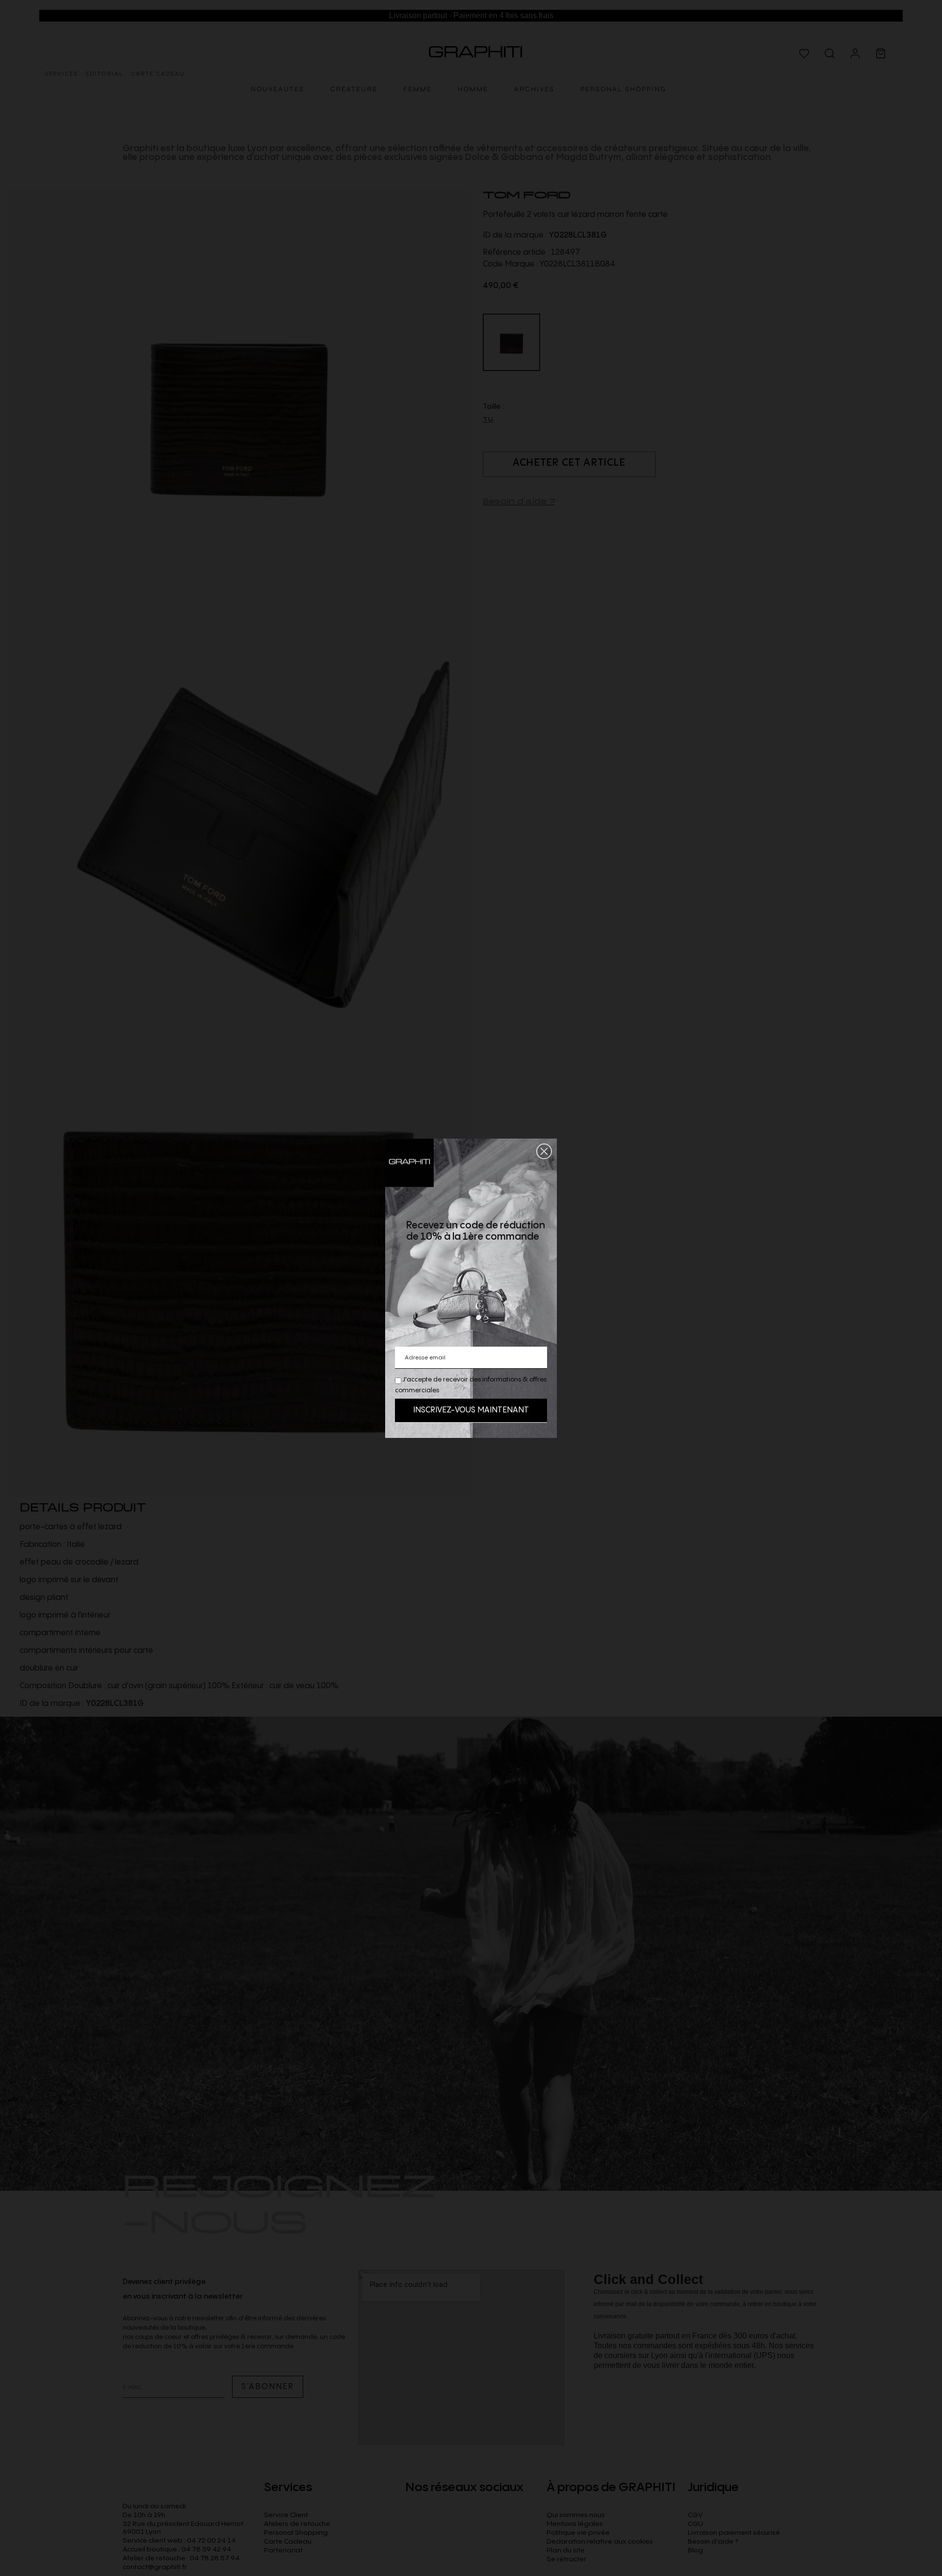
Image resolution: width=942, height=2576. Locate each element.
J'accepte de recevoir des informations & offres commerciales (471, 1385)
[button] (544, 1151)
